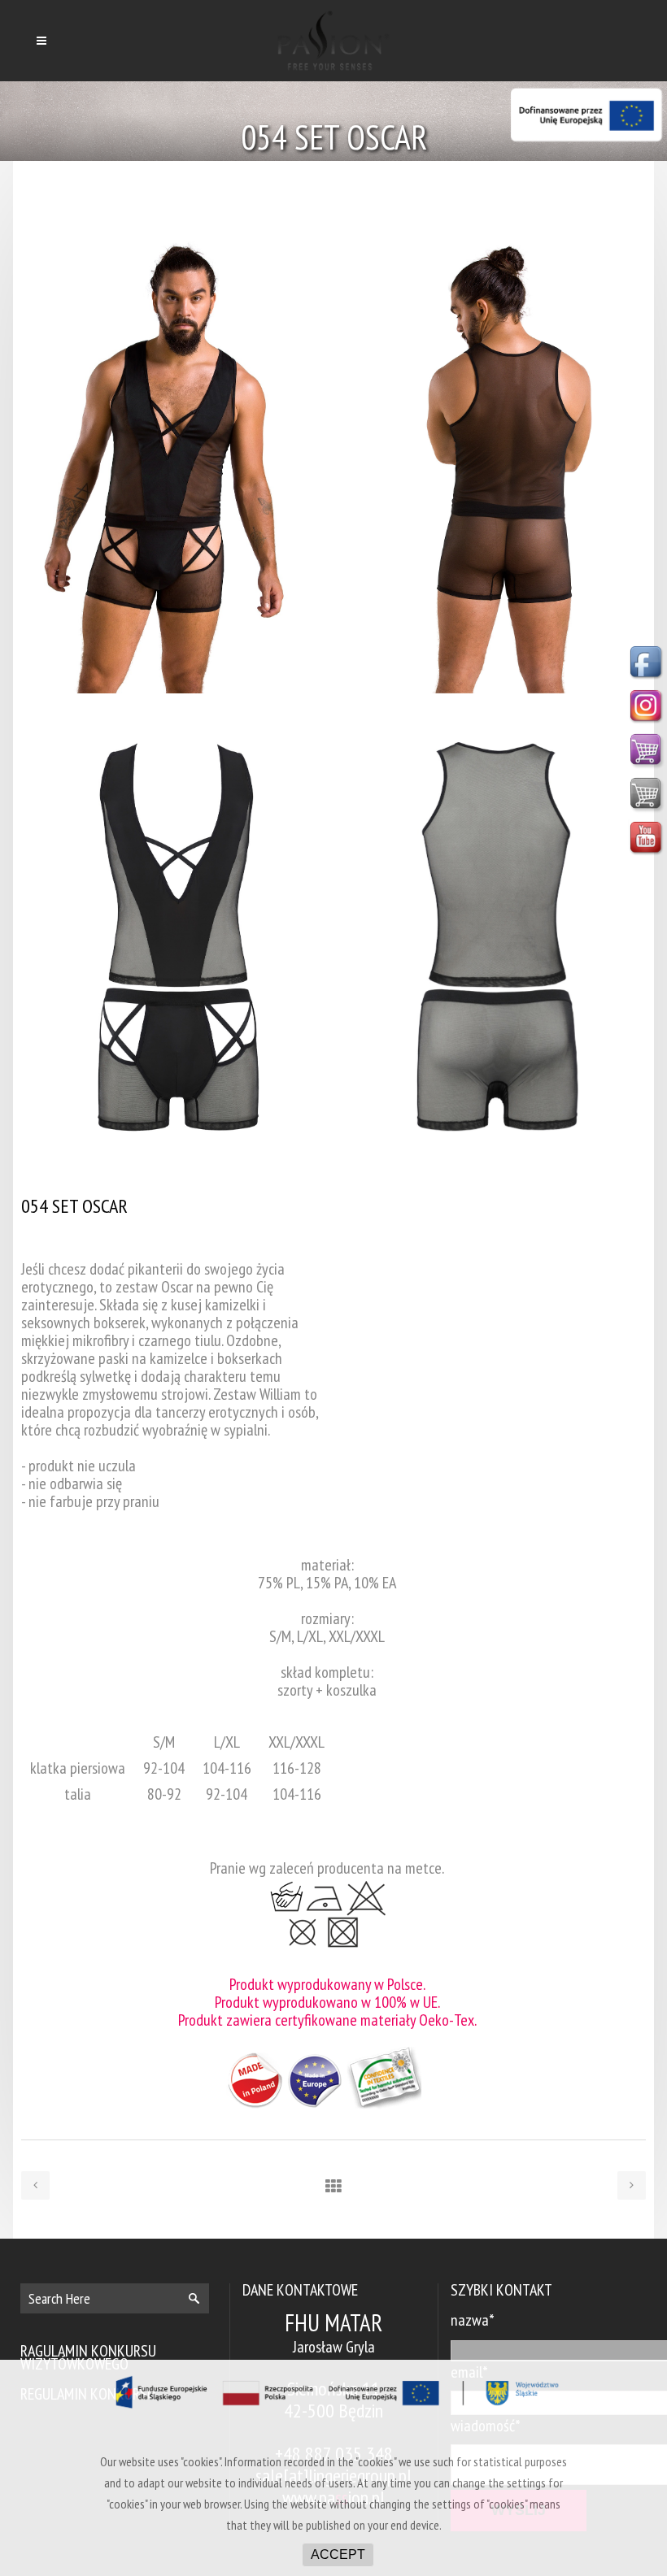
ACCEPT (338, 2554)
